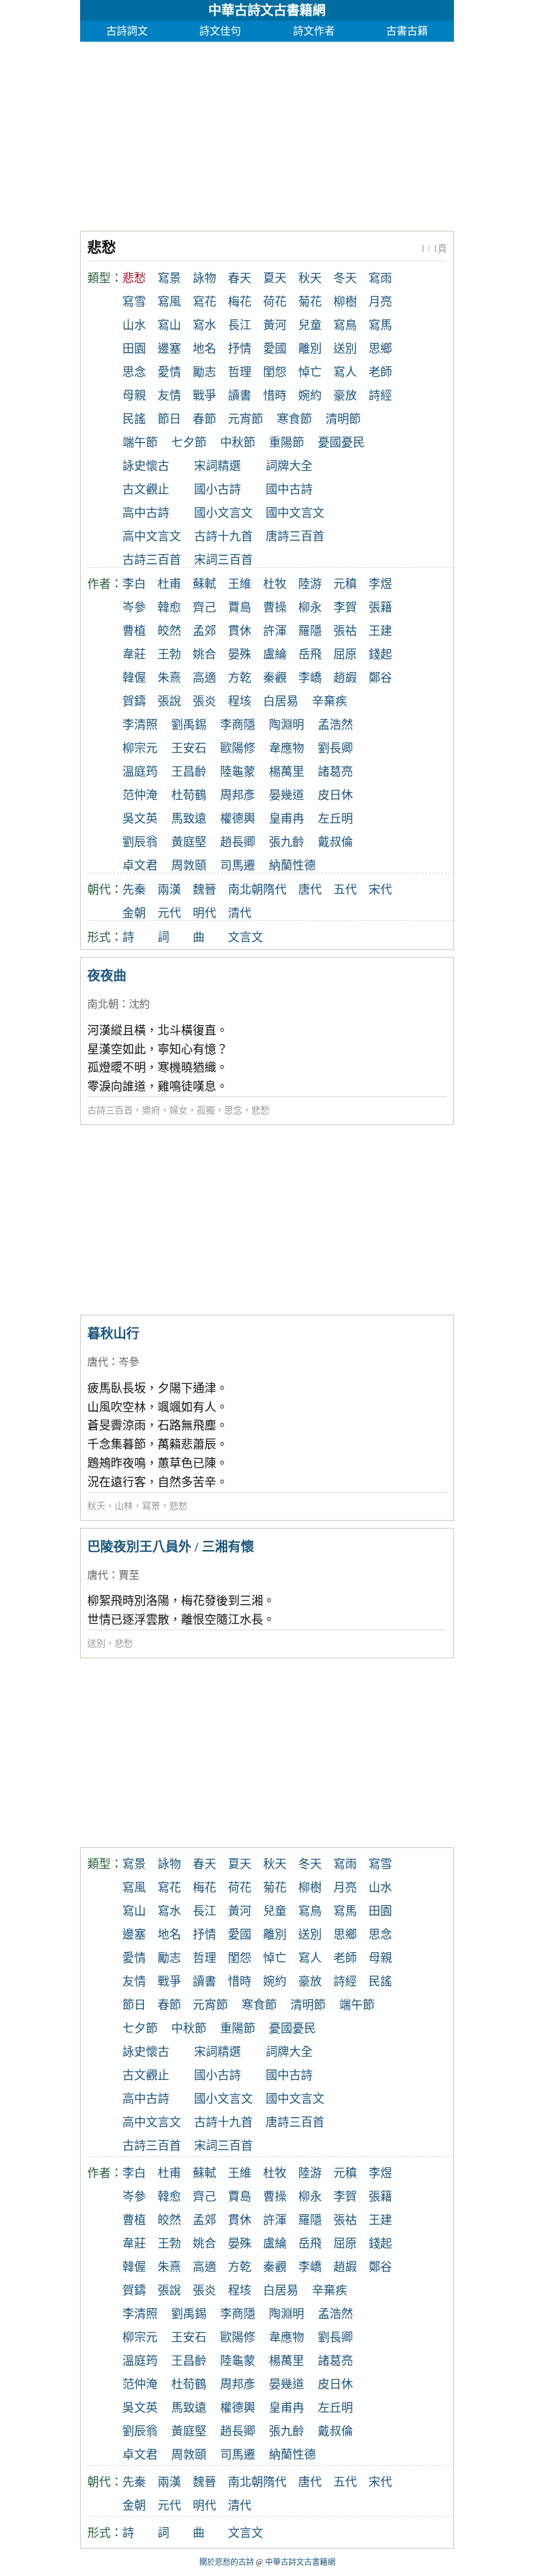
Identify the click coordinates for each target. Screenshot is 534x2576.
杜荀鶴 (189, 795)
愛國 (275, 349)
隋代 (275, 890)
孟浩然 (335, 725)
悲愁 (260, 1110)
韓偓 (134, 678)
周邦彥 (238, 795)
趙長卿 (238, 842)
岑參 (134, 607)
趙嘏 (345, 678)
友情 (169, 396)
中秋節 (238, 443)
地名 (204, 349)
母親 (134, 396)
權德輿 (238, 819)
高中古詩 (146, 513)
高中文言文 (152, 536)
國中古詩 (289, 490)
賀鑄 (134, 701)
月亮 (380, 302)
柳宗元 (140, 748)
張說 (169, 701)
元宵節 (246, 419)
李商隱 (238, 725)
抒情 (240, 349)
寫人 (345, 372)
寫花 (204, 302)
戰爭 (204, 396)
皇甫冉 (287, 819)
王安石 (189, 748)
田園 (134, 349)
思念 (134, 372)
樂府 (151, 1110)
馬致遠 (189, 819)
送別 (345, 349)
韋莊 (134, 654)
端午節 (140, 443)
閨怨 (275, 372)
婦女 (178, 1110)
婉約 (310, 396)
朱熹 (169, 678)
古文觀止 (146, 490)
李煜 (380, 584)
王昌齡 (189, 772)
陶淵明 (287, 725)
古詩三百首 (152, 560)
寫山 (169, 325)
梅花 (240, 302)
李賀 (345, 607)
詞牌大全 (289, 466)
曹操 (275, 607)
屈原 (345, 654)
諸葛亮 (335, 772)
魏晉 (204, 890)
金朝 (134, 913)
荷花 (275, 302)
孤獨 (206, 1110)
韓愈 (169, 607)
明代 (204, 913)
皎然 (169, 631)
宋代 (380, 890)
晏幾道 (287, 795)
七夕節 (189, 443)
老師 (380, 372)
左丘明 (335, 819)
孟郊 (204, 631)
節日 (169, 419)
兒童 (310, 325)
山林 (124, 1506)
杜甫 (169, 584)
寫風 (169, 302)
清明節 (343, 419)
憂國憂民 (341, 443)
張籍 (380, 607)
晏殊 (240, 654)
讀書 (240, 396)
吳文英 (140, 819)
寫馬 (380, 325)
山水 (134, 325)
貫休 (240, 631)
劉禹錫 (189, 725)
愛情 (169, 372)
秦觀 (275, 678)
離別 (310, 349)
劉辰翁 (140, 842)
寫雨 (380, 278)
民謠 (134, 419)
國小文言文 (223, 513)
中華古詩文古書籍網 (267, 10)
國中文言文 (295, 513)
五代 (345, 890)
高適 (204, 678)
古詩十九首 (223, 536)
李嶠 (310, 678)
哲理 (240, 372)
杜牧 (275, 584)
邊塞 (169, 349)
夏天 (275, 278)
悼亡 (310, 372)
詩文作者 (314, 31)
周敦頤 (189, 866)
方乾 (240, 678)
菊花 (310, 302)
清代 (240, 913)
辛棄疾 (330, 701)
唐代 (310, 890)
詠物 (204, 278)
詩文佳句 (220, 31)
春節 (204, 419)
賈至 (129, 1575)
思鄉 (380, 349)
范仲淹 (140, 795)
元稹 (345, 584)
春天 (240, 278)
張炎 (204, 701)
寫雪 (134, 302)
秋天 (310, 278)
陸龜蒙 (238, 772)
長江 (240, 325)
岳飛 (310, 654)
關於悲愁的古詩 (227, 2562)
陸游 (310, 584)
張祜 (345, 631)
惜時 (275, 396)
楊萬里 (287, 772)
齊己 (204, 607)
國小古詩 (218, 490)
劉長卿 (335, 748)
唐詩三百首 (295, 536)
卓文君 (140, 866)
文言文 (246, 937)
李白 (134, 584)
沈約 (139, 1004)
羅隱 (310, 631)
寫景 (169, 278)
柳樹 (345, 302)
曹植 (134, 631)
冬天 (345, 278)
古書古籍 (407, 31)
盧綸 (275, 654)
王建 (380, 631)
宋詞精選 (218, 466)
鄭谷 (380, 678)
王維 (240, 584)
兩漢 (169, 890)
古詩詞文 (127, 31)
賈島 (240, 607)
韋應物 (287, 748)
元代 (169, 913)
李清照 (140, 725)
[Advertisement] (267, 133)
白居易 (281, 701)
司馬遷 (238, 866)
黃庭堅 (189, 842)
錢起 (380, 654)
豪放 (345, 396)
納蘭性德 (292, 866)
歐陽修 (238, 748)
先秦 (134, 890)
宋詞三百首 (223, 560)
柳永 (310, 607)
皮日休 (335, 795)
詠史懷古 (146, 466)
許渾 (275, 631)
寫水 (204, 325)
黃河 (275, 325)
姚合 (204, 654)
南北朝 (246, 890)
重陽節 (287, 443)
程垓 (240, 701)
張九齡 (287, 842)
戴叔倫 (335, 842)
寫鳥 (345, 325)
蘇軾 (204, 584)
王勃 (169, 654)
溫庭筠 (140, 772)
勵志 (204, 372)
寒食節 (294, 419)
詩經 (380, 396)
